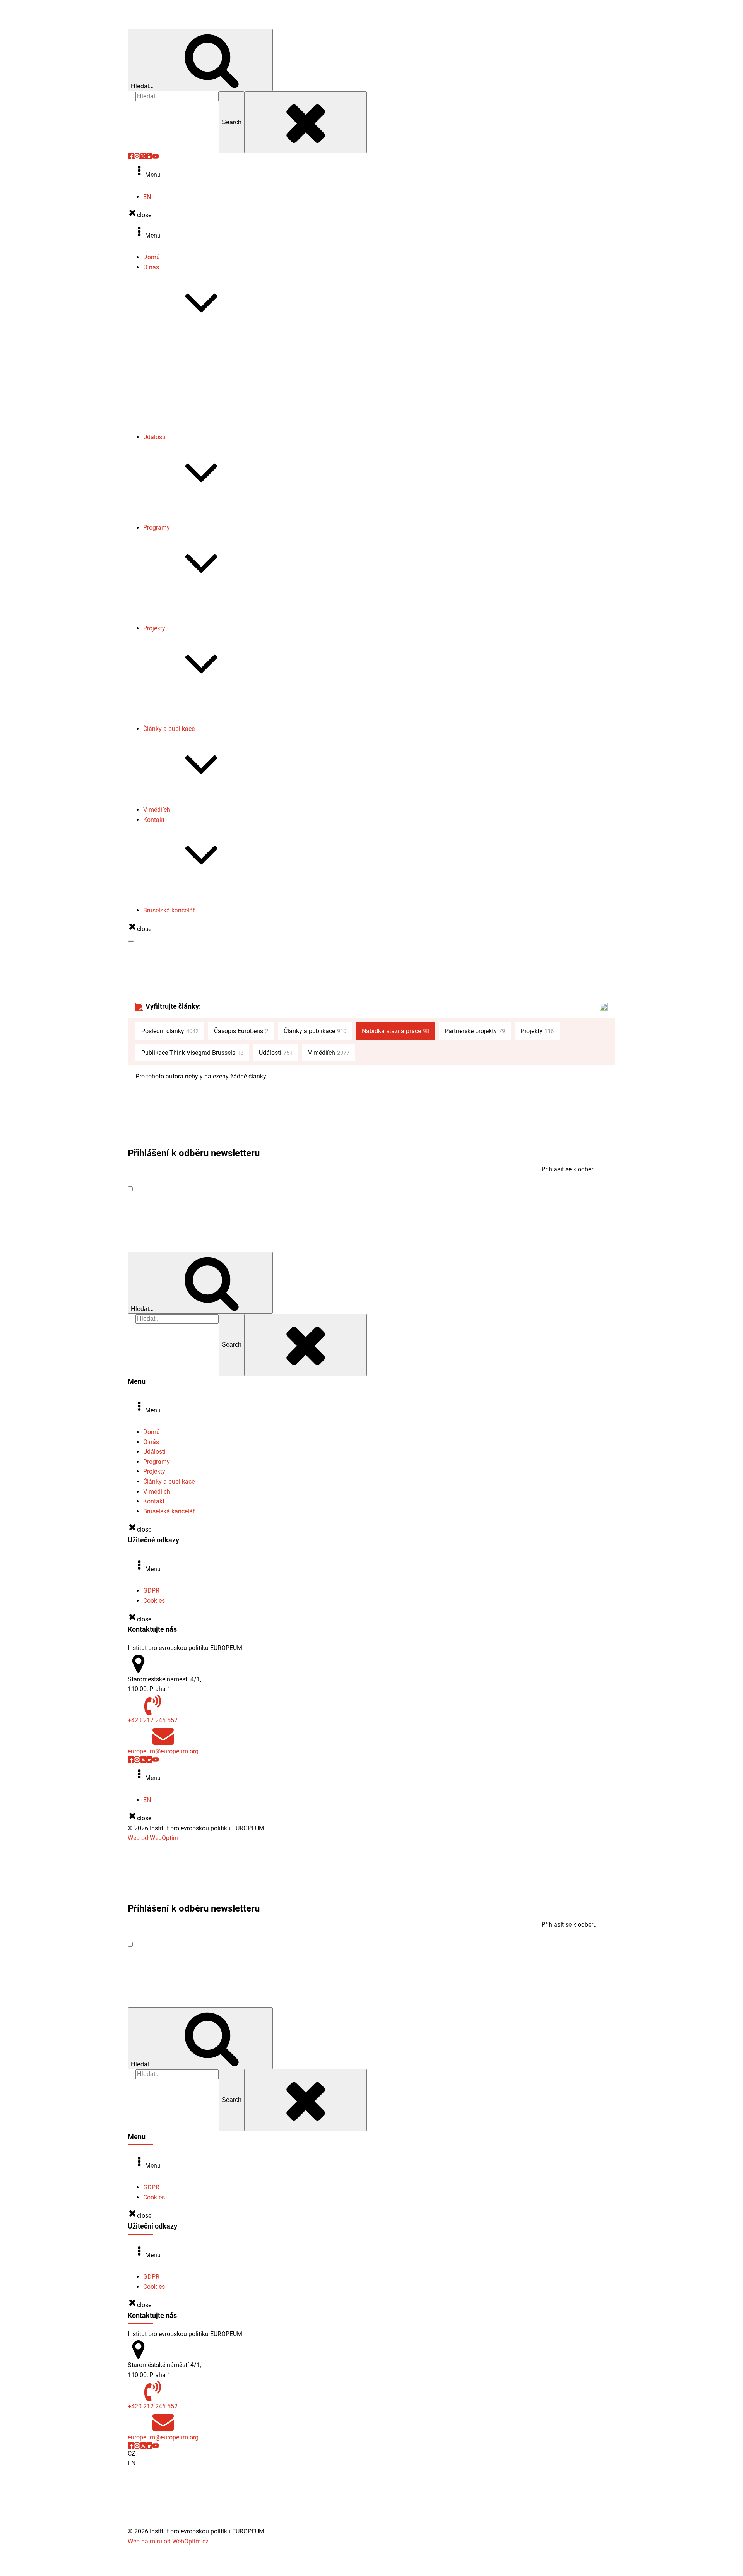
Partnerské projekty (185, 719)
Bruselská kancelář (169, 910)
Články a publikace (169, 729)
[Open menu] (131, 941)
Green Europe (177, 608)
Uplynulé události (182, 518)
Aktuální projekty (181, 699)
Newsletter (173, 388)
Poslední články (170, 1031)
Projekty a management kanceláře (205, 901)
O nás (151, 267)
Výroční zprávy (179, 368)
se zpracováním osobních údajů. (238, 1189)
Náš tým (170, 358)
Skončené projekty (184, 709)
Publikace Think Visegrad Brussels (206, 800)
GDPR (151, 1591)
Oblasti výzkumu (181, 348)
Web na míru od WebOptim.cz (168, 2541)
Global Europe (178, 599)
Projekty (154, 628)
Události (154, 437)
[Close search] (306, 122)
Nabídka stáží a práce (188, 407)
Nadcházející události (188, 508)
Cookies (154, 1601)
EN (147, 197)
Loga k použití (178, 417)
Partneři (169, 427)
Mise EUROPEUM (182, 338)
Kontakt (154, 820)
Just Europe (175, 619)
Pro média (173, 891)
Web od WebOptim (153, 1838)
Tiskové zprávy (179, 378)
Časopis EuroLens (183, 398)
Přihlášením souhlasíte (208, 1189)
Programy (157, 528)
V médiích (157, 810)
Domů (152, 257)
